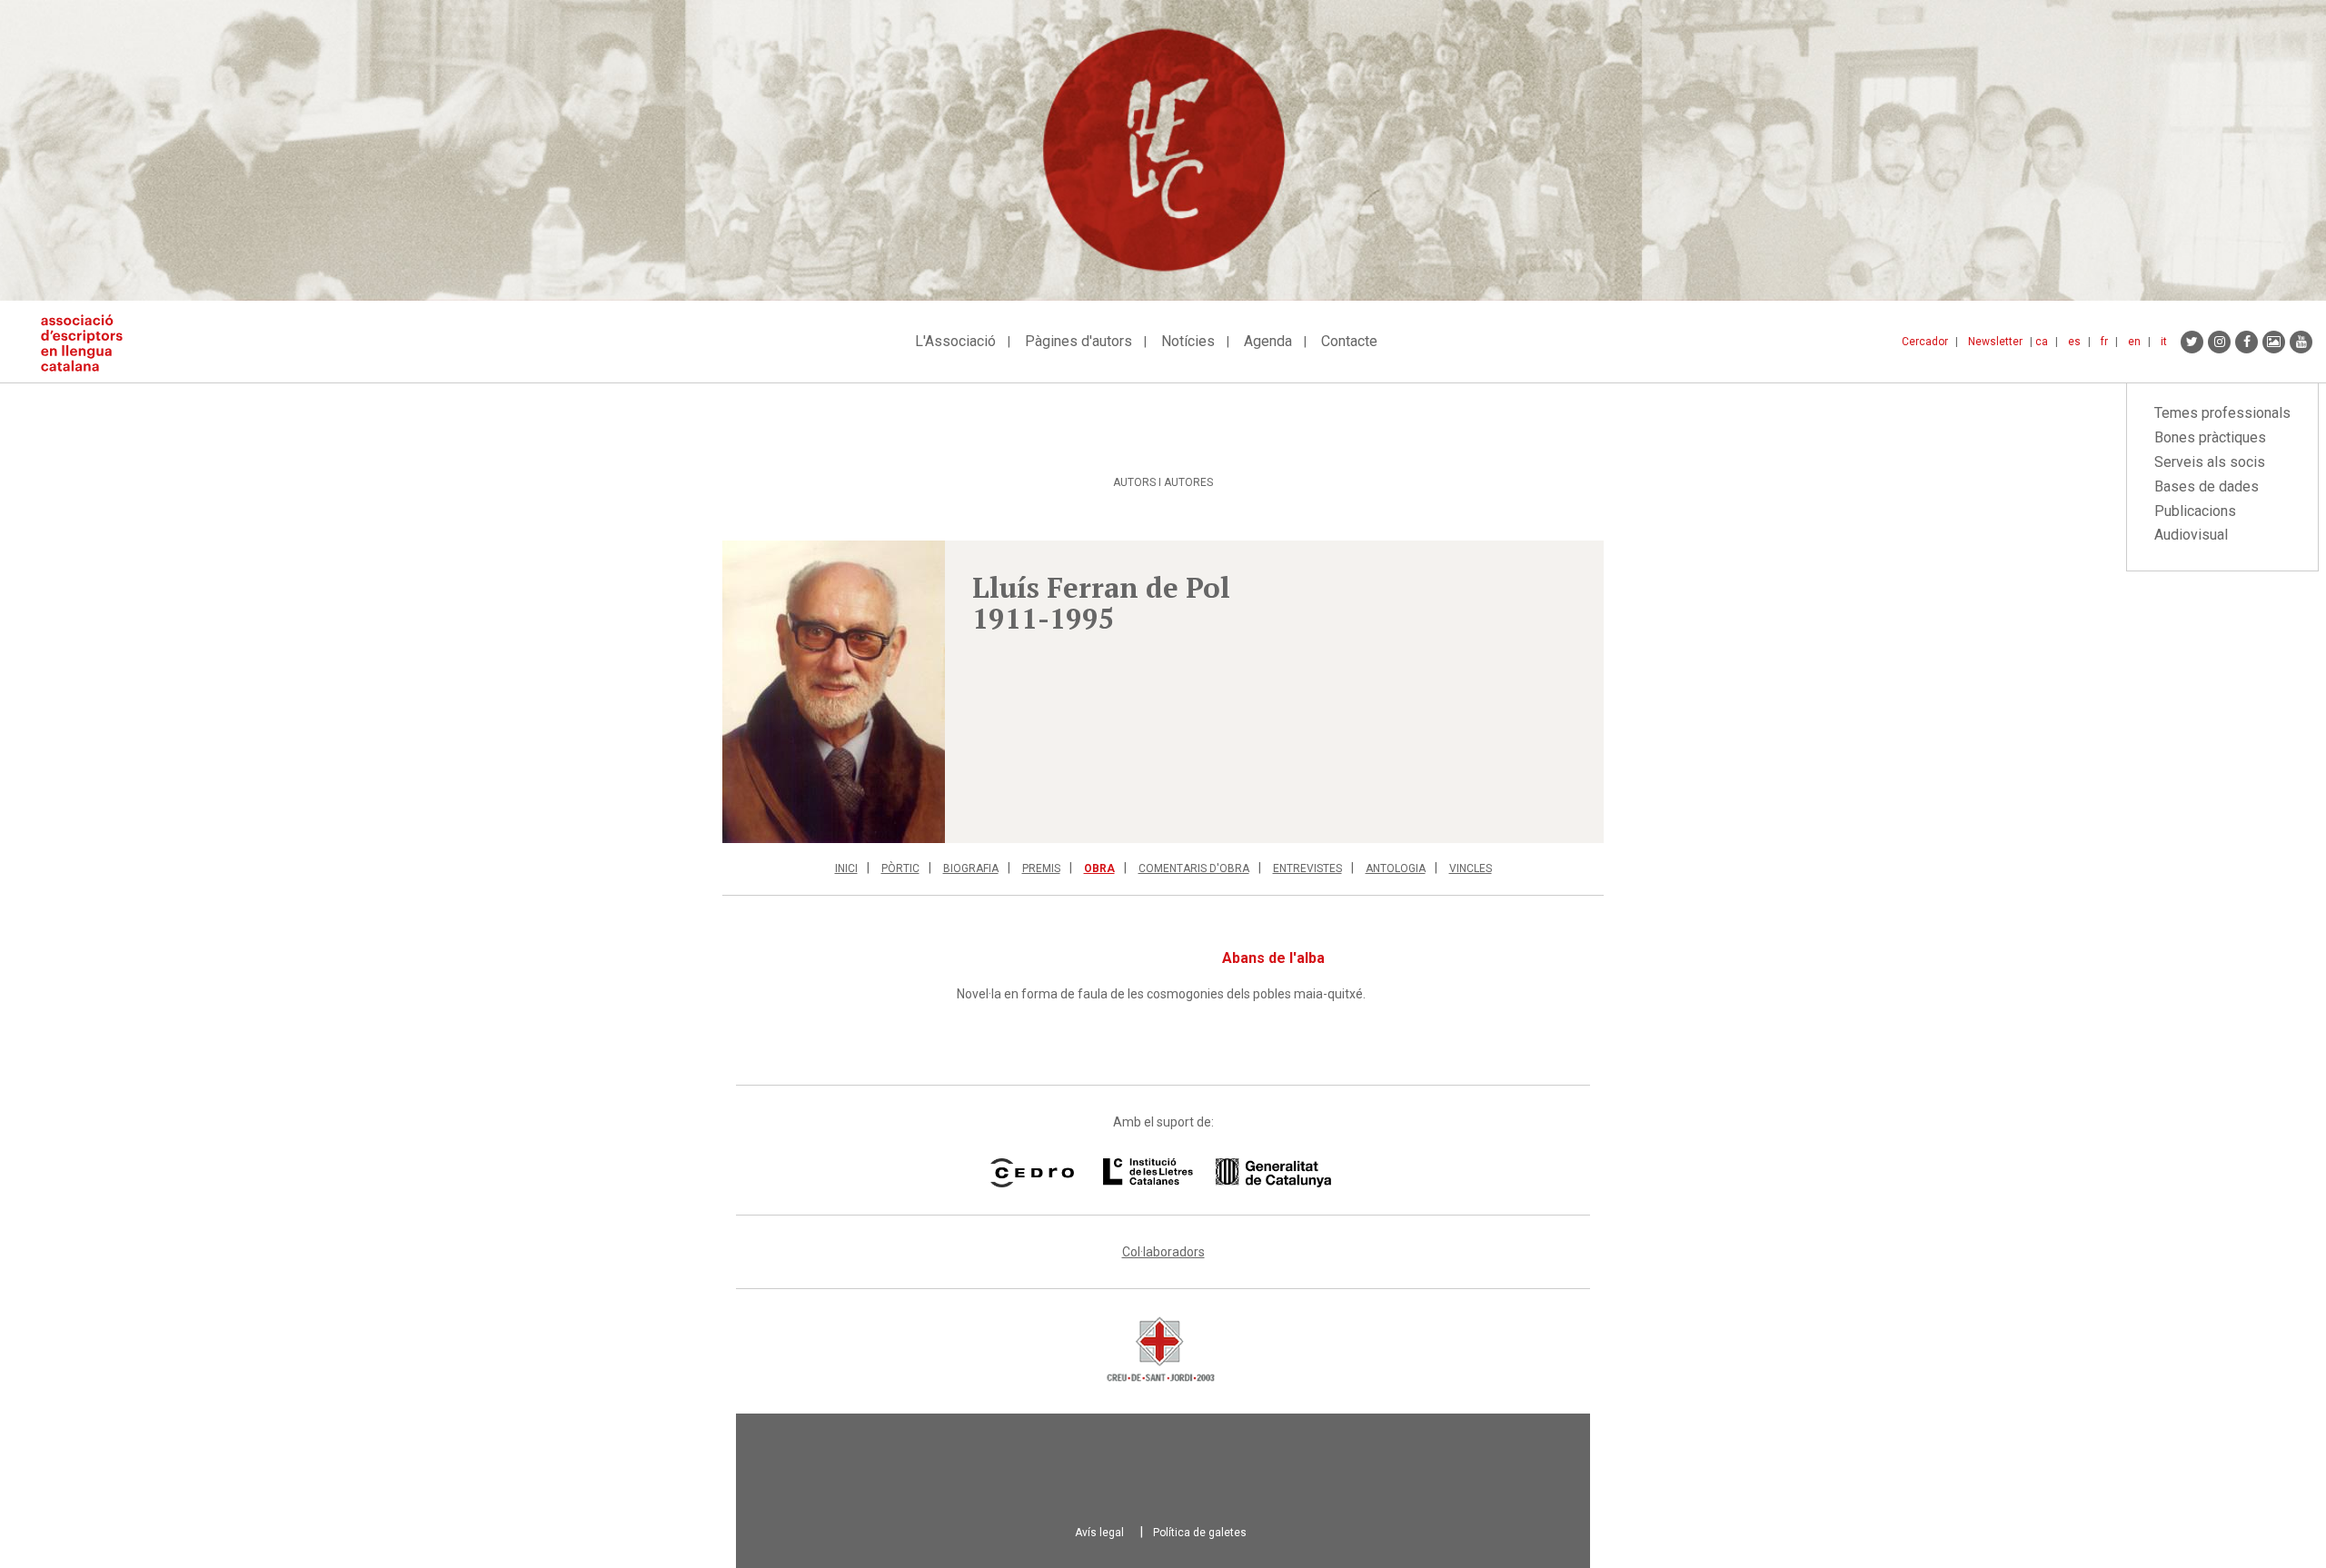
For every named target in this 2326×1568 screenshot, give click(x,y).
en (2134, 342)
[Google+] (2274, 342)
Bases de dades (2207, 486)
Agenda (1268, 341)
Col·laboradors (1163, 1252)
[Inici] (89, 343)
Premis (1041, 868)
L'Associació (955, 341)
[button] (834, 692)
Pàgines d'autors (1079, 341)
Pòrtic (900, 868)
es (2074, 342)
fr (2104, 342)
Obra (1099, 868)
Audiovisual (2191, 535)
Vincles (1471, 868)
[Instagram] (2219, 342)
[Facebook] (2246, 342)
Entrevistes (1307, 868)
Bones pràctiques (2210, 437)
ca (2042, 342)
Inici (846, 868)
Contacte (1349, 341)
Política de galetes (1200, 1533)
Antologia (1396, 868)
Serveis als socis (2210, 462)
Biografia (971, 868)
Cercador (1925, 342)
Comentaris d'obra (1194, 868)
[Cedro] (1032, 1173)
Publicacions (2195, 511)
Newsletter (1995, 342)
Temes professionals (2222, 413)
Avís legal (1099, 1533)
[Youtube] (2301, 342)
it (2164, 342)
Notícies (1188, 341)
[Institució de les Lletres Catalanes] (1217, 1173)
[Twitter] (2192, 342)
